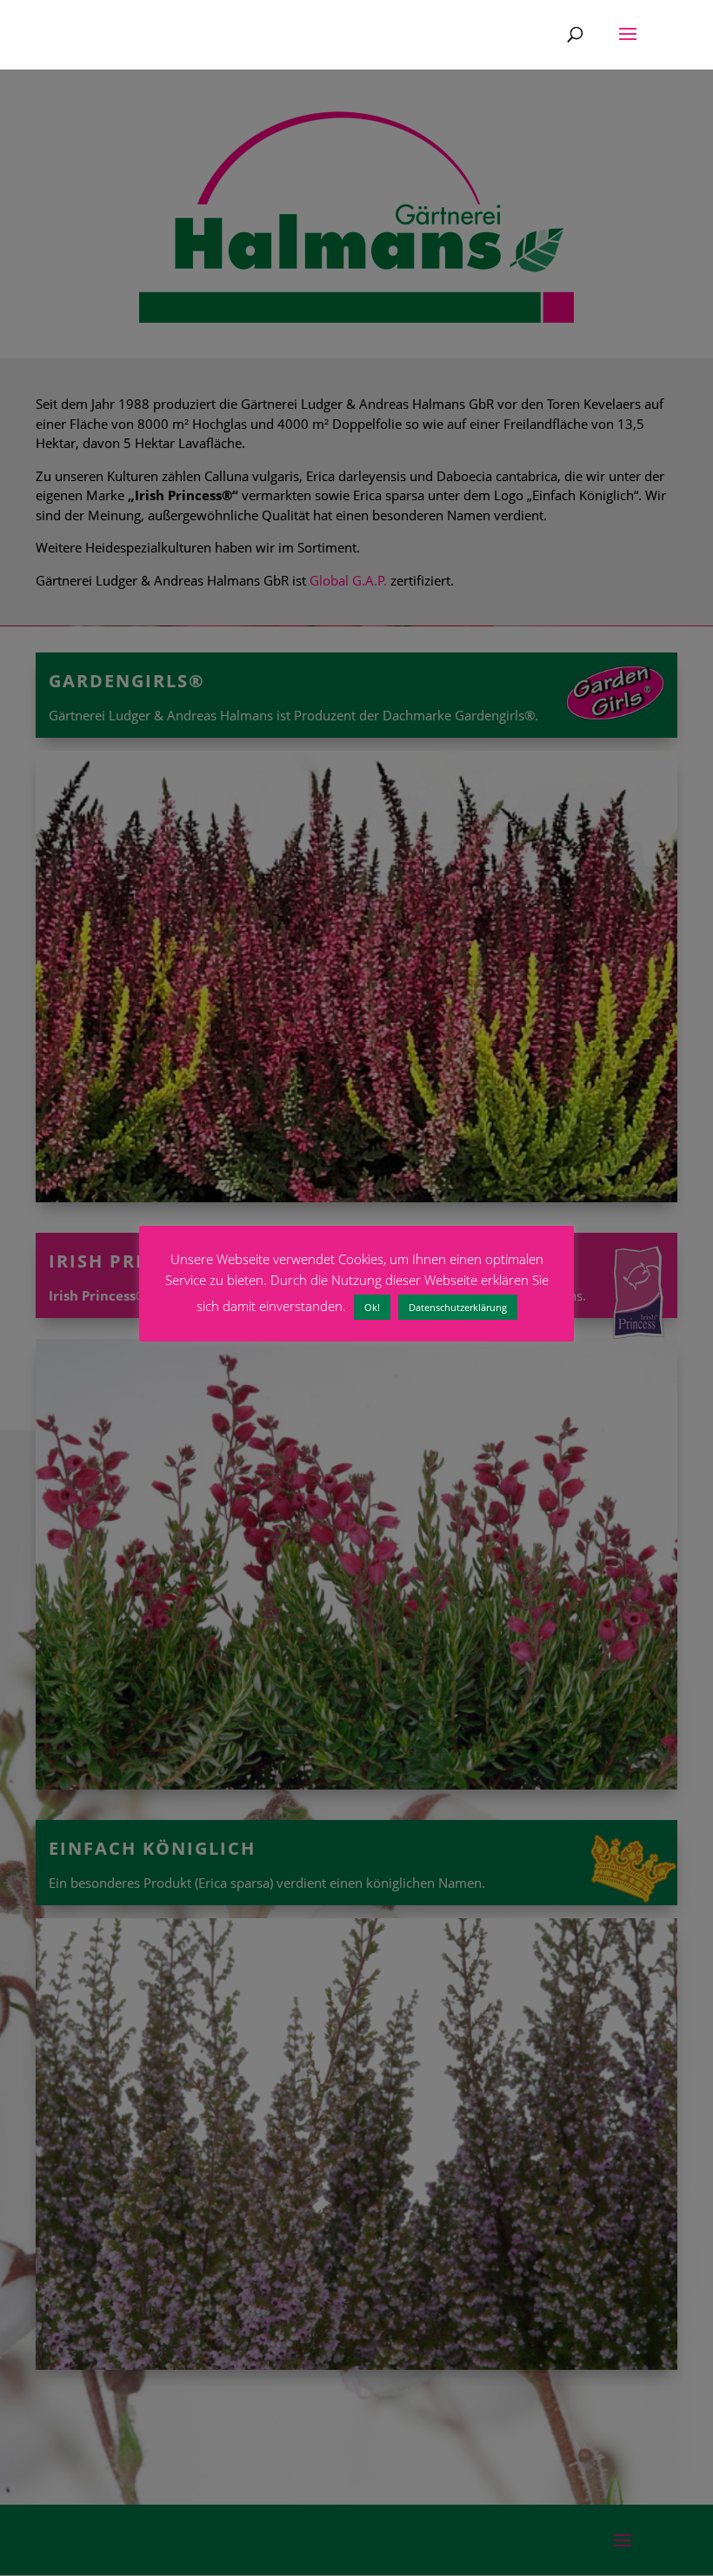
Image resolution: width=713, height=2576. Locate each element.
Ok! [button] (372, 1307)
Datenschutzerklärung (458, 1307)
